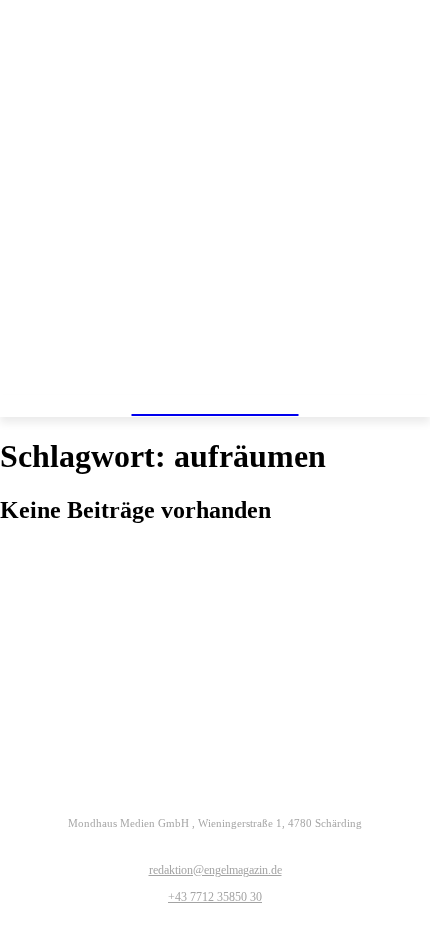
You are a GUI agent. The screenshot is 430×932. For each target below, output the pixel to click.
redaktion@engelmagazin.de (215, 870)
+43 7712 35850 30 (215, 897)
